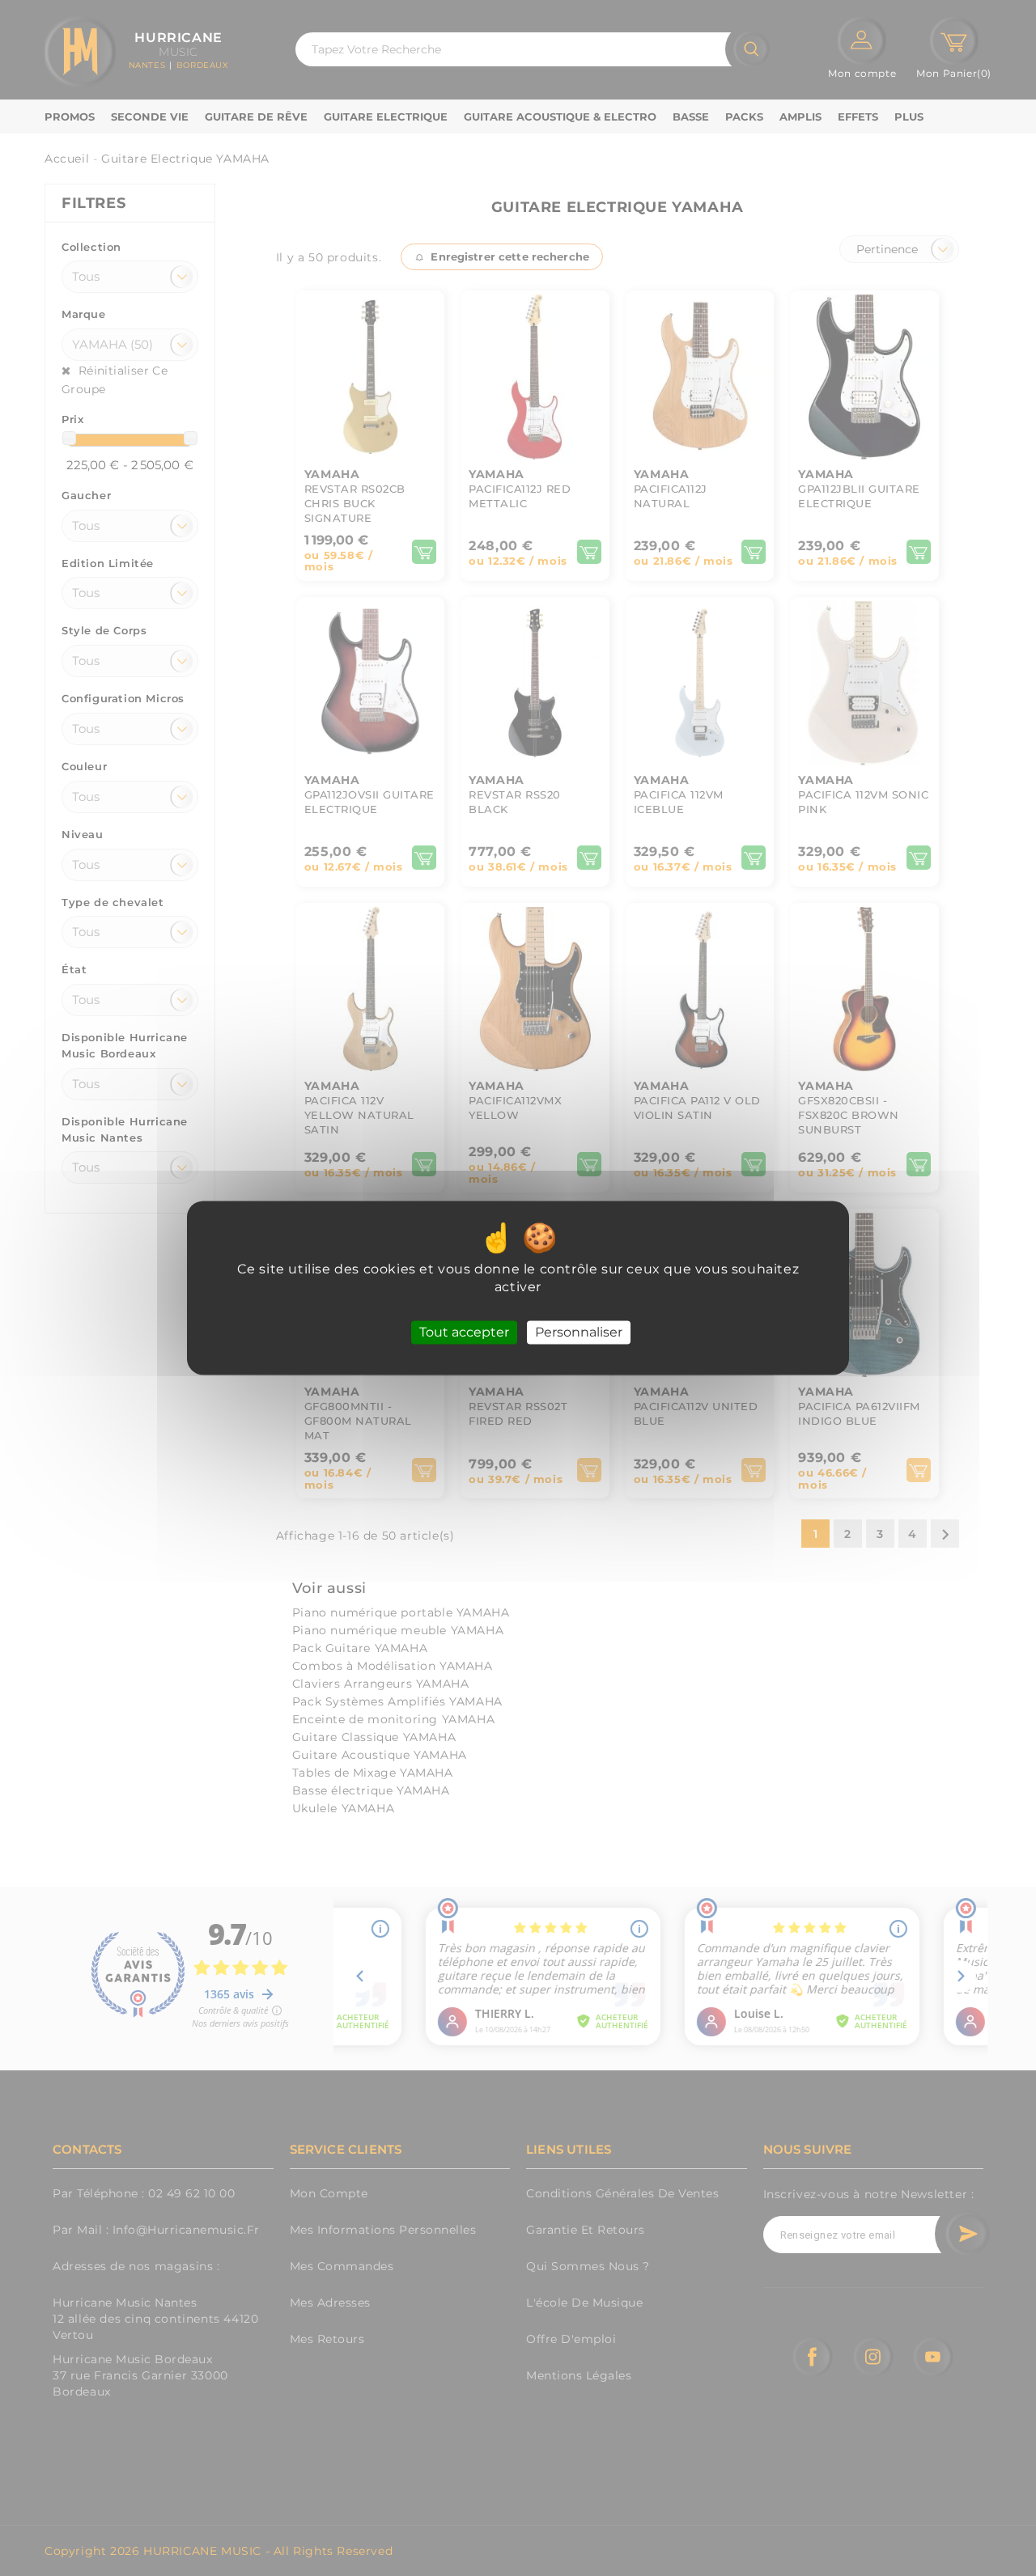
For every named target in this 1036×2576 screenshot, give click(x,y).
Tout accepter (464, 1332)
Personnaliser (579, 1332)
